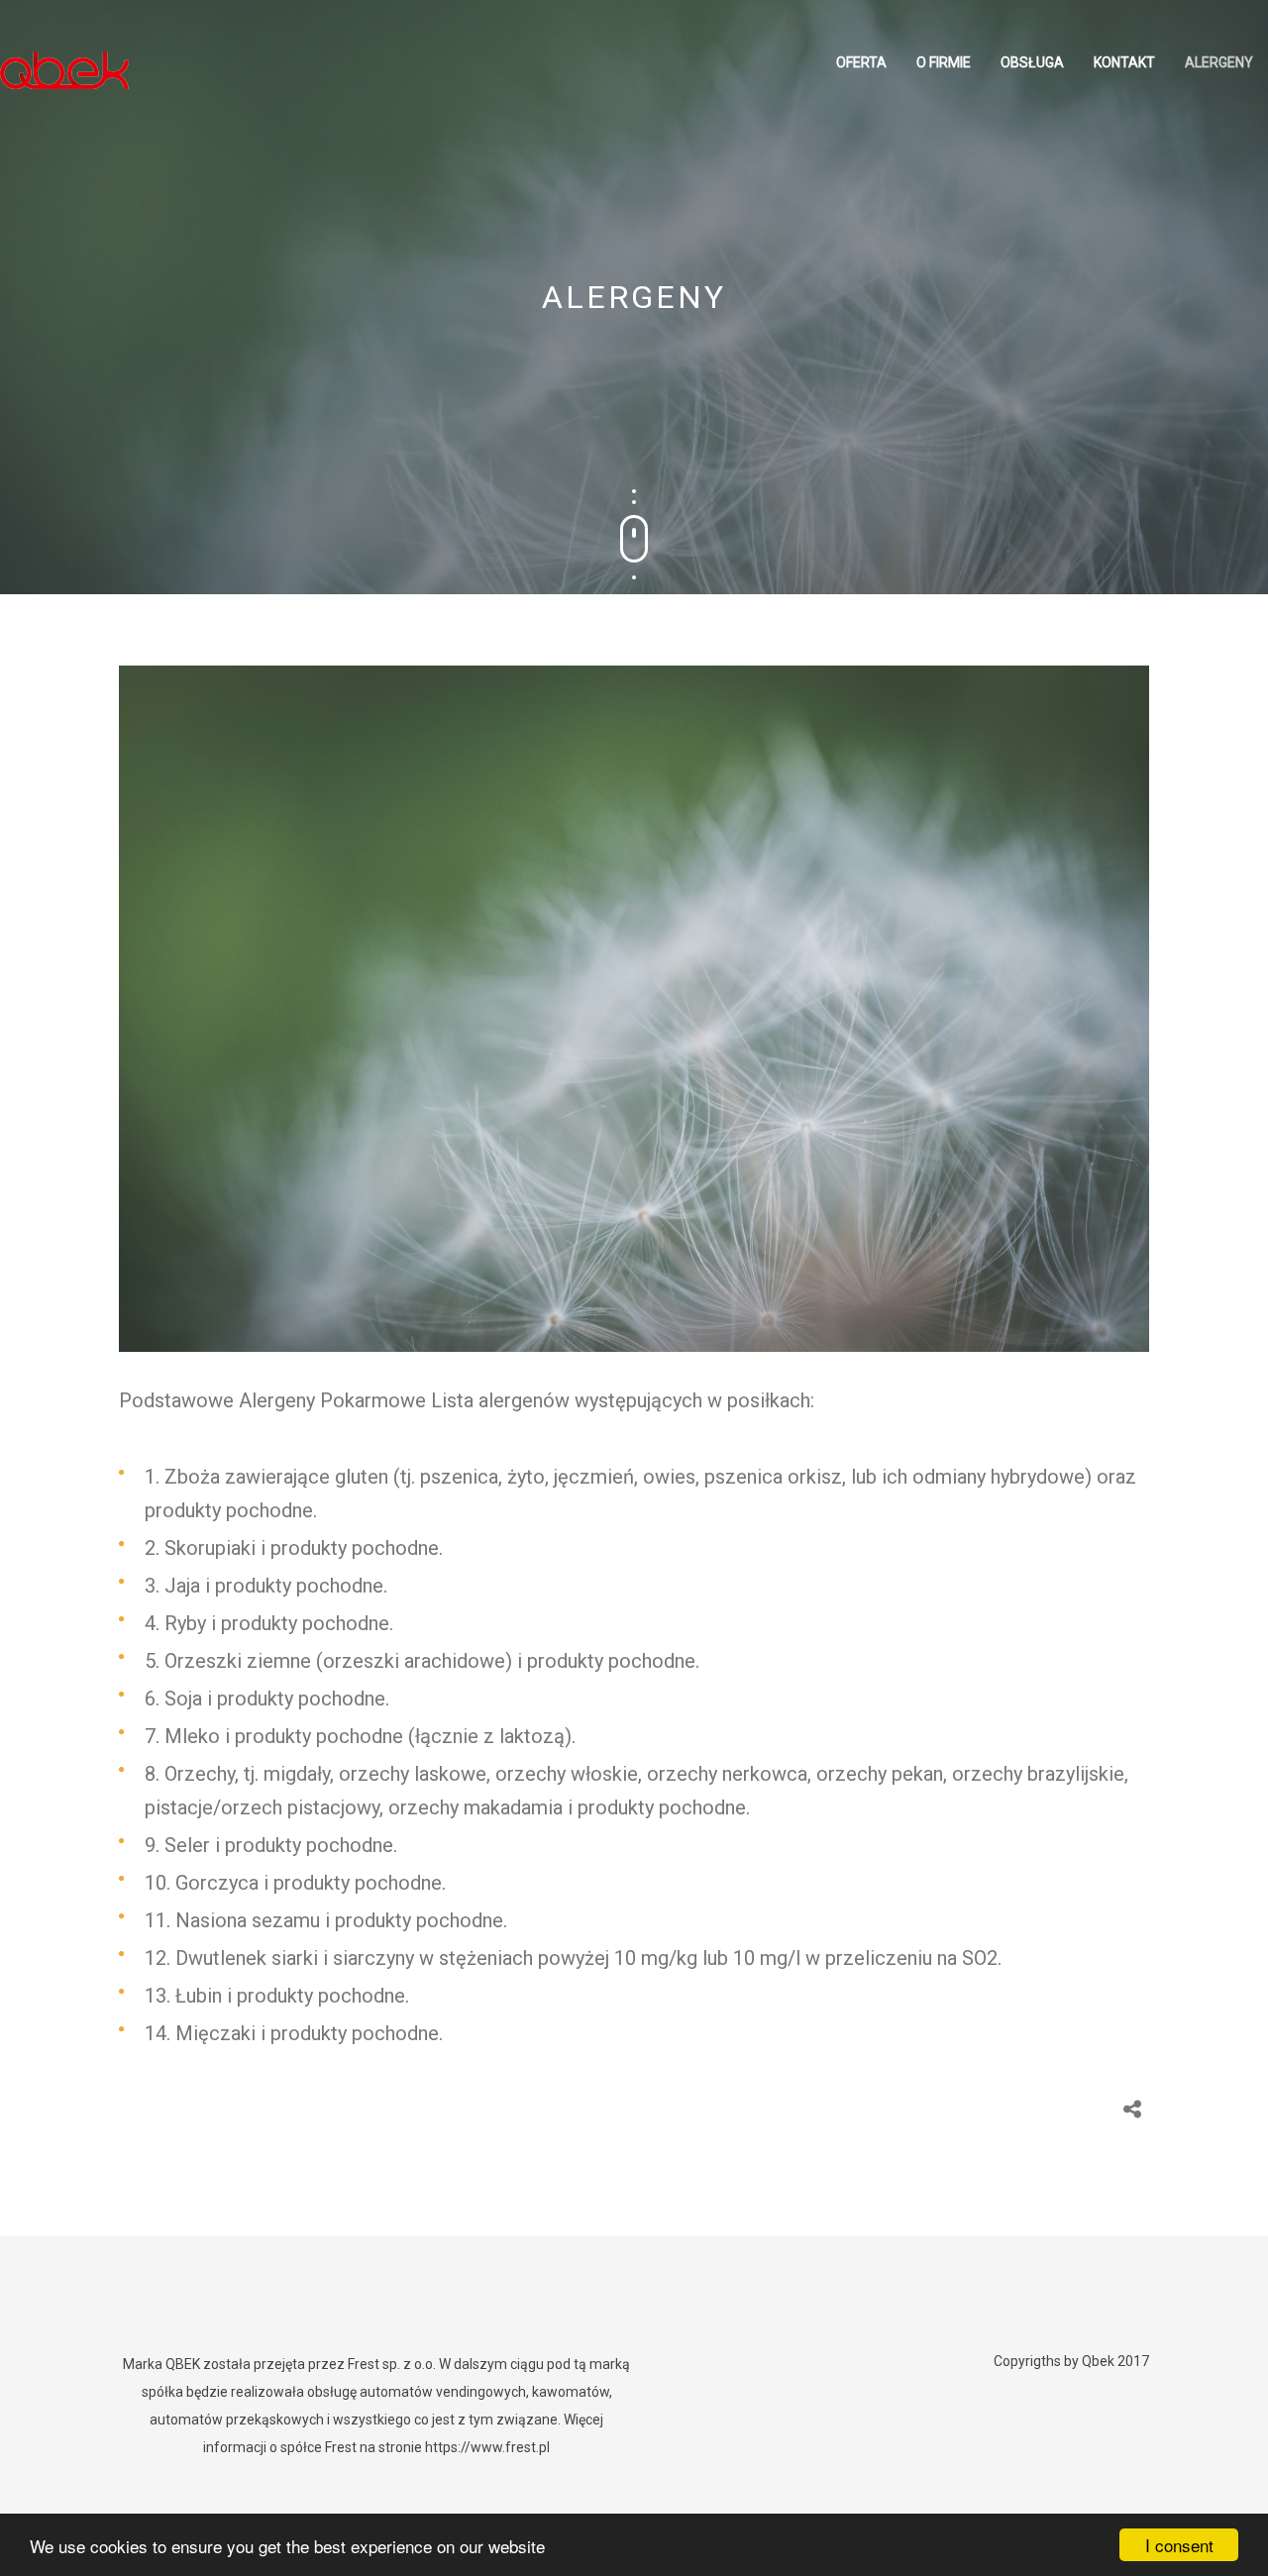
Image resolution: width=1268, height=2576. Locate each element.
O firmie (944, 62)
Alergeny (1219, 62)
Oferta (861, 62)
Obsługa (1032, 62)
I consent (1179, 2545)
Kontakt (1124, 62)
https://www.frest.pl (487, 2447)
